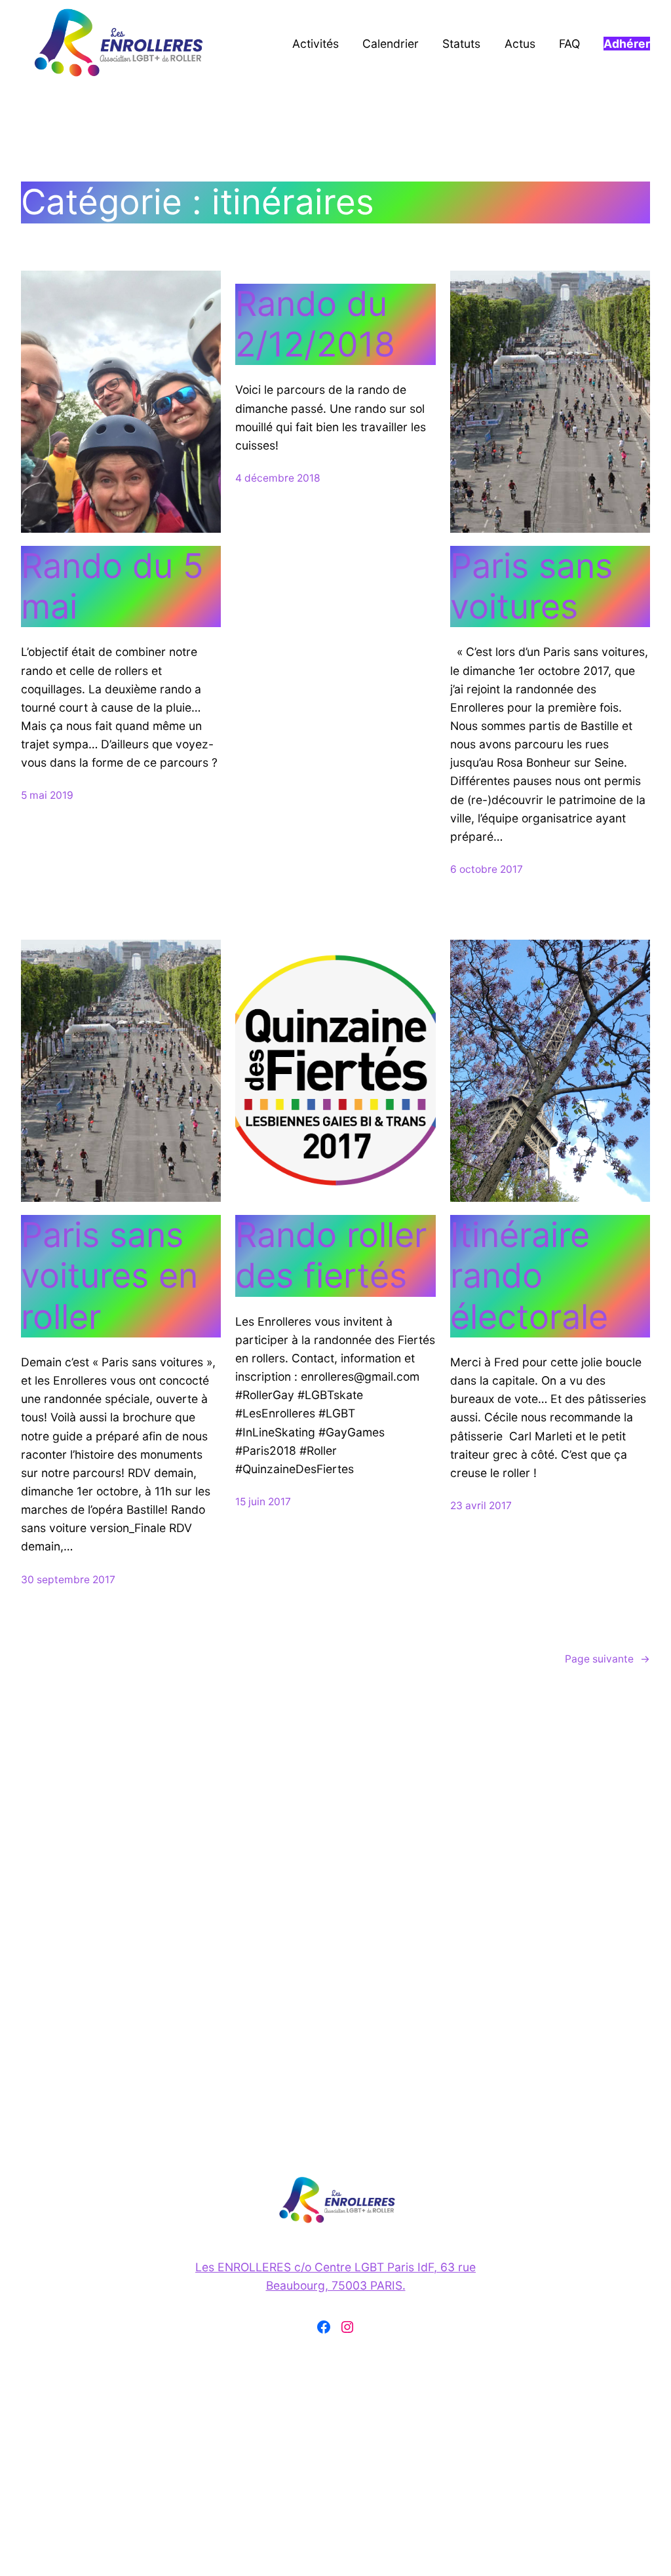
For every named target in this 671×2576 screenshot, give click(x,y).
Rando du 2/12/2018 (315, 324)
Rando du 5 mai (112, 586)
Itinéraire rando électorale (529, 1276)
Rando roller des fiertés (331, 1256)
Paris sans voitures (531, 586)
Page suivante (607, 1659)
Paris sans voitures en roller (109, 1276)
